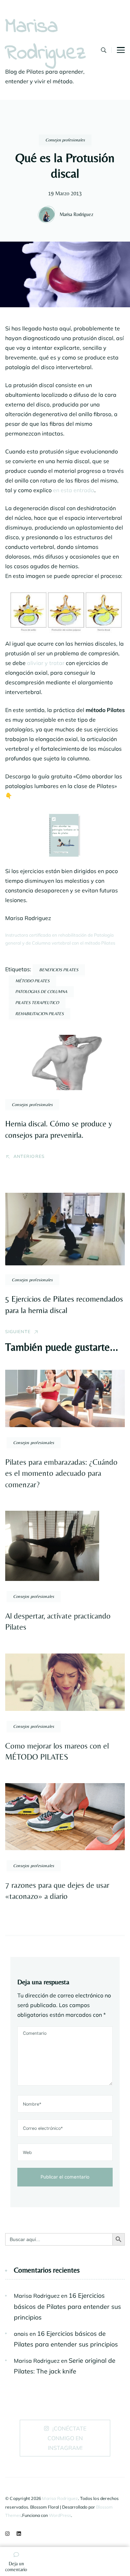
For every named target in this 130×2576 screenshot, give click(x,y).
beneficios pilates (59, 970)
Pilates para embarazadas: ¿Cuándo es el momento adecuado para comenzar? (61, 1473)
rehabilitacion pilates (40, 1014)
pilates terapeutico (37, 1003)
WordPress (60, 2515)
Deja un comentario (16, 2567)
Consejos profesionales (65, 140)
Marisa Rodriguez (46, 40)
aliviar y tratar (46, 663)
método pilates (32, 981)
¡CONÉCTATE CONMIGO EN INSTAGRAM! (67, 2438)
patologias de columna (41, 991)
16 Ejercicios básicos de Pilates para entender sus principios (67, 2306)
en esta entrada (74, 490)
